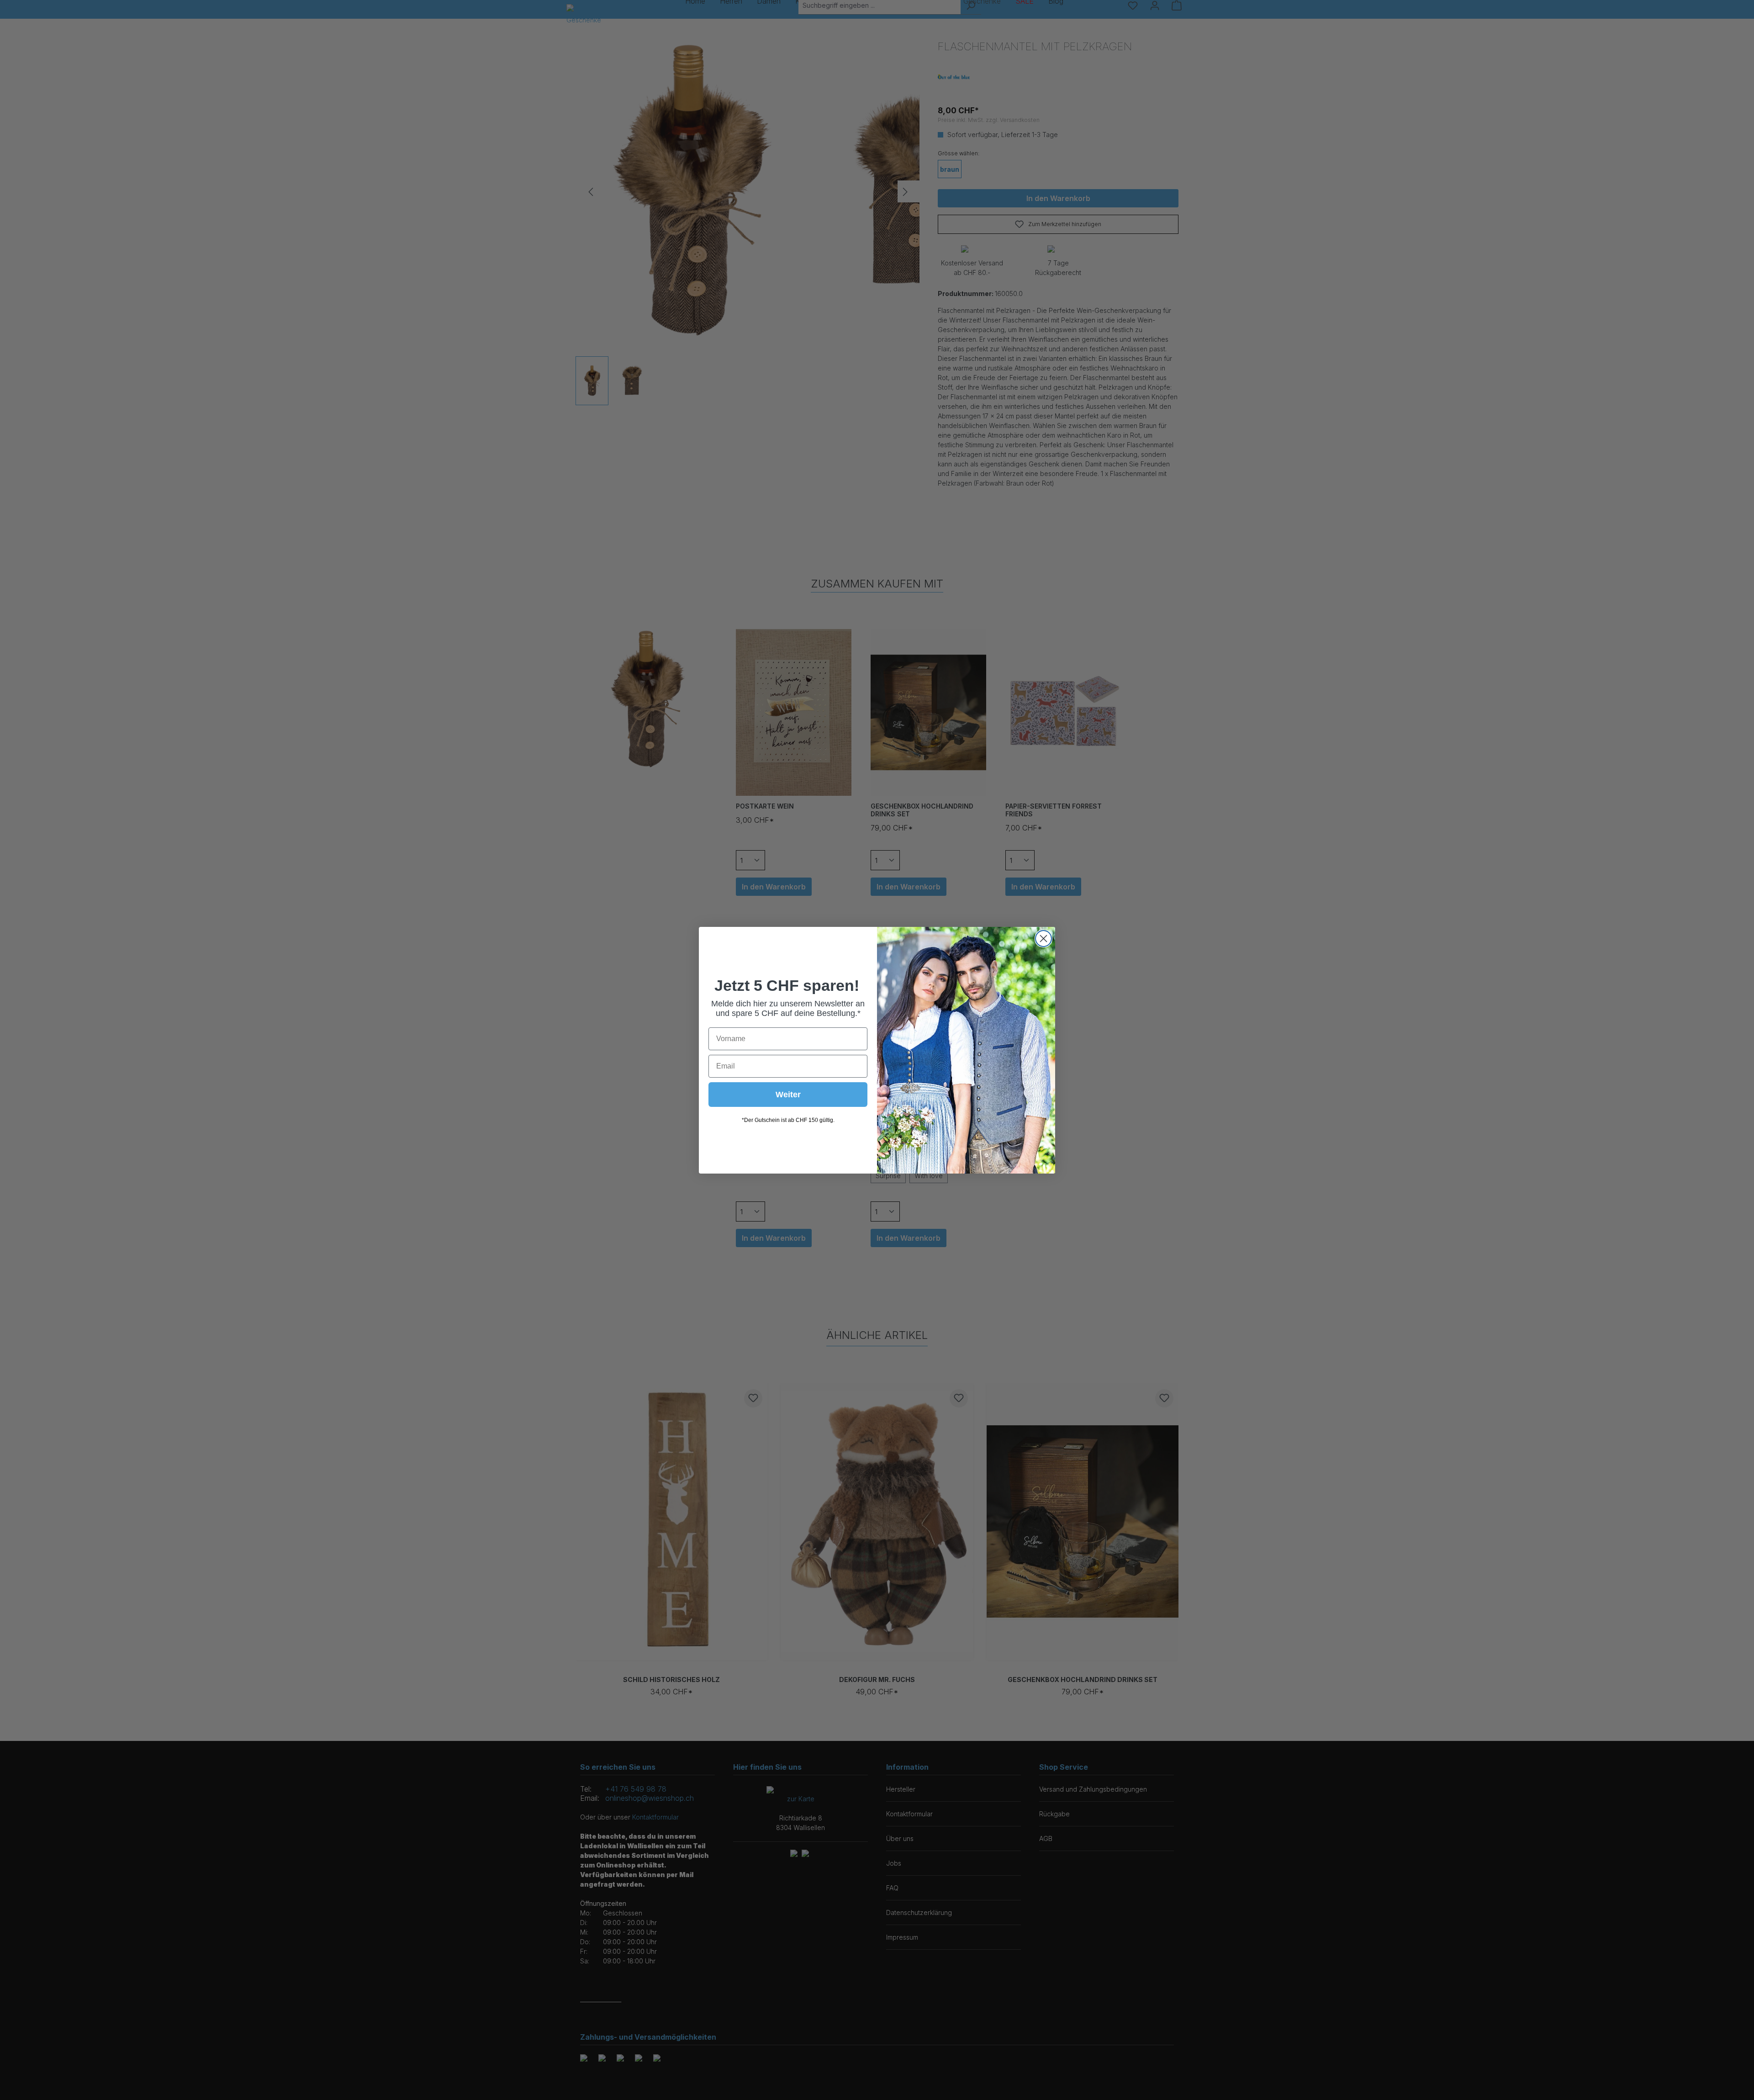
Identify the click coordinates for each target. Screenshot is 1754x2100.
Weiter (788, 1095)
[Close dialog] (1043, 939)
